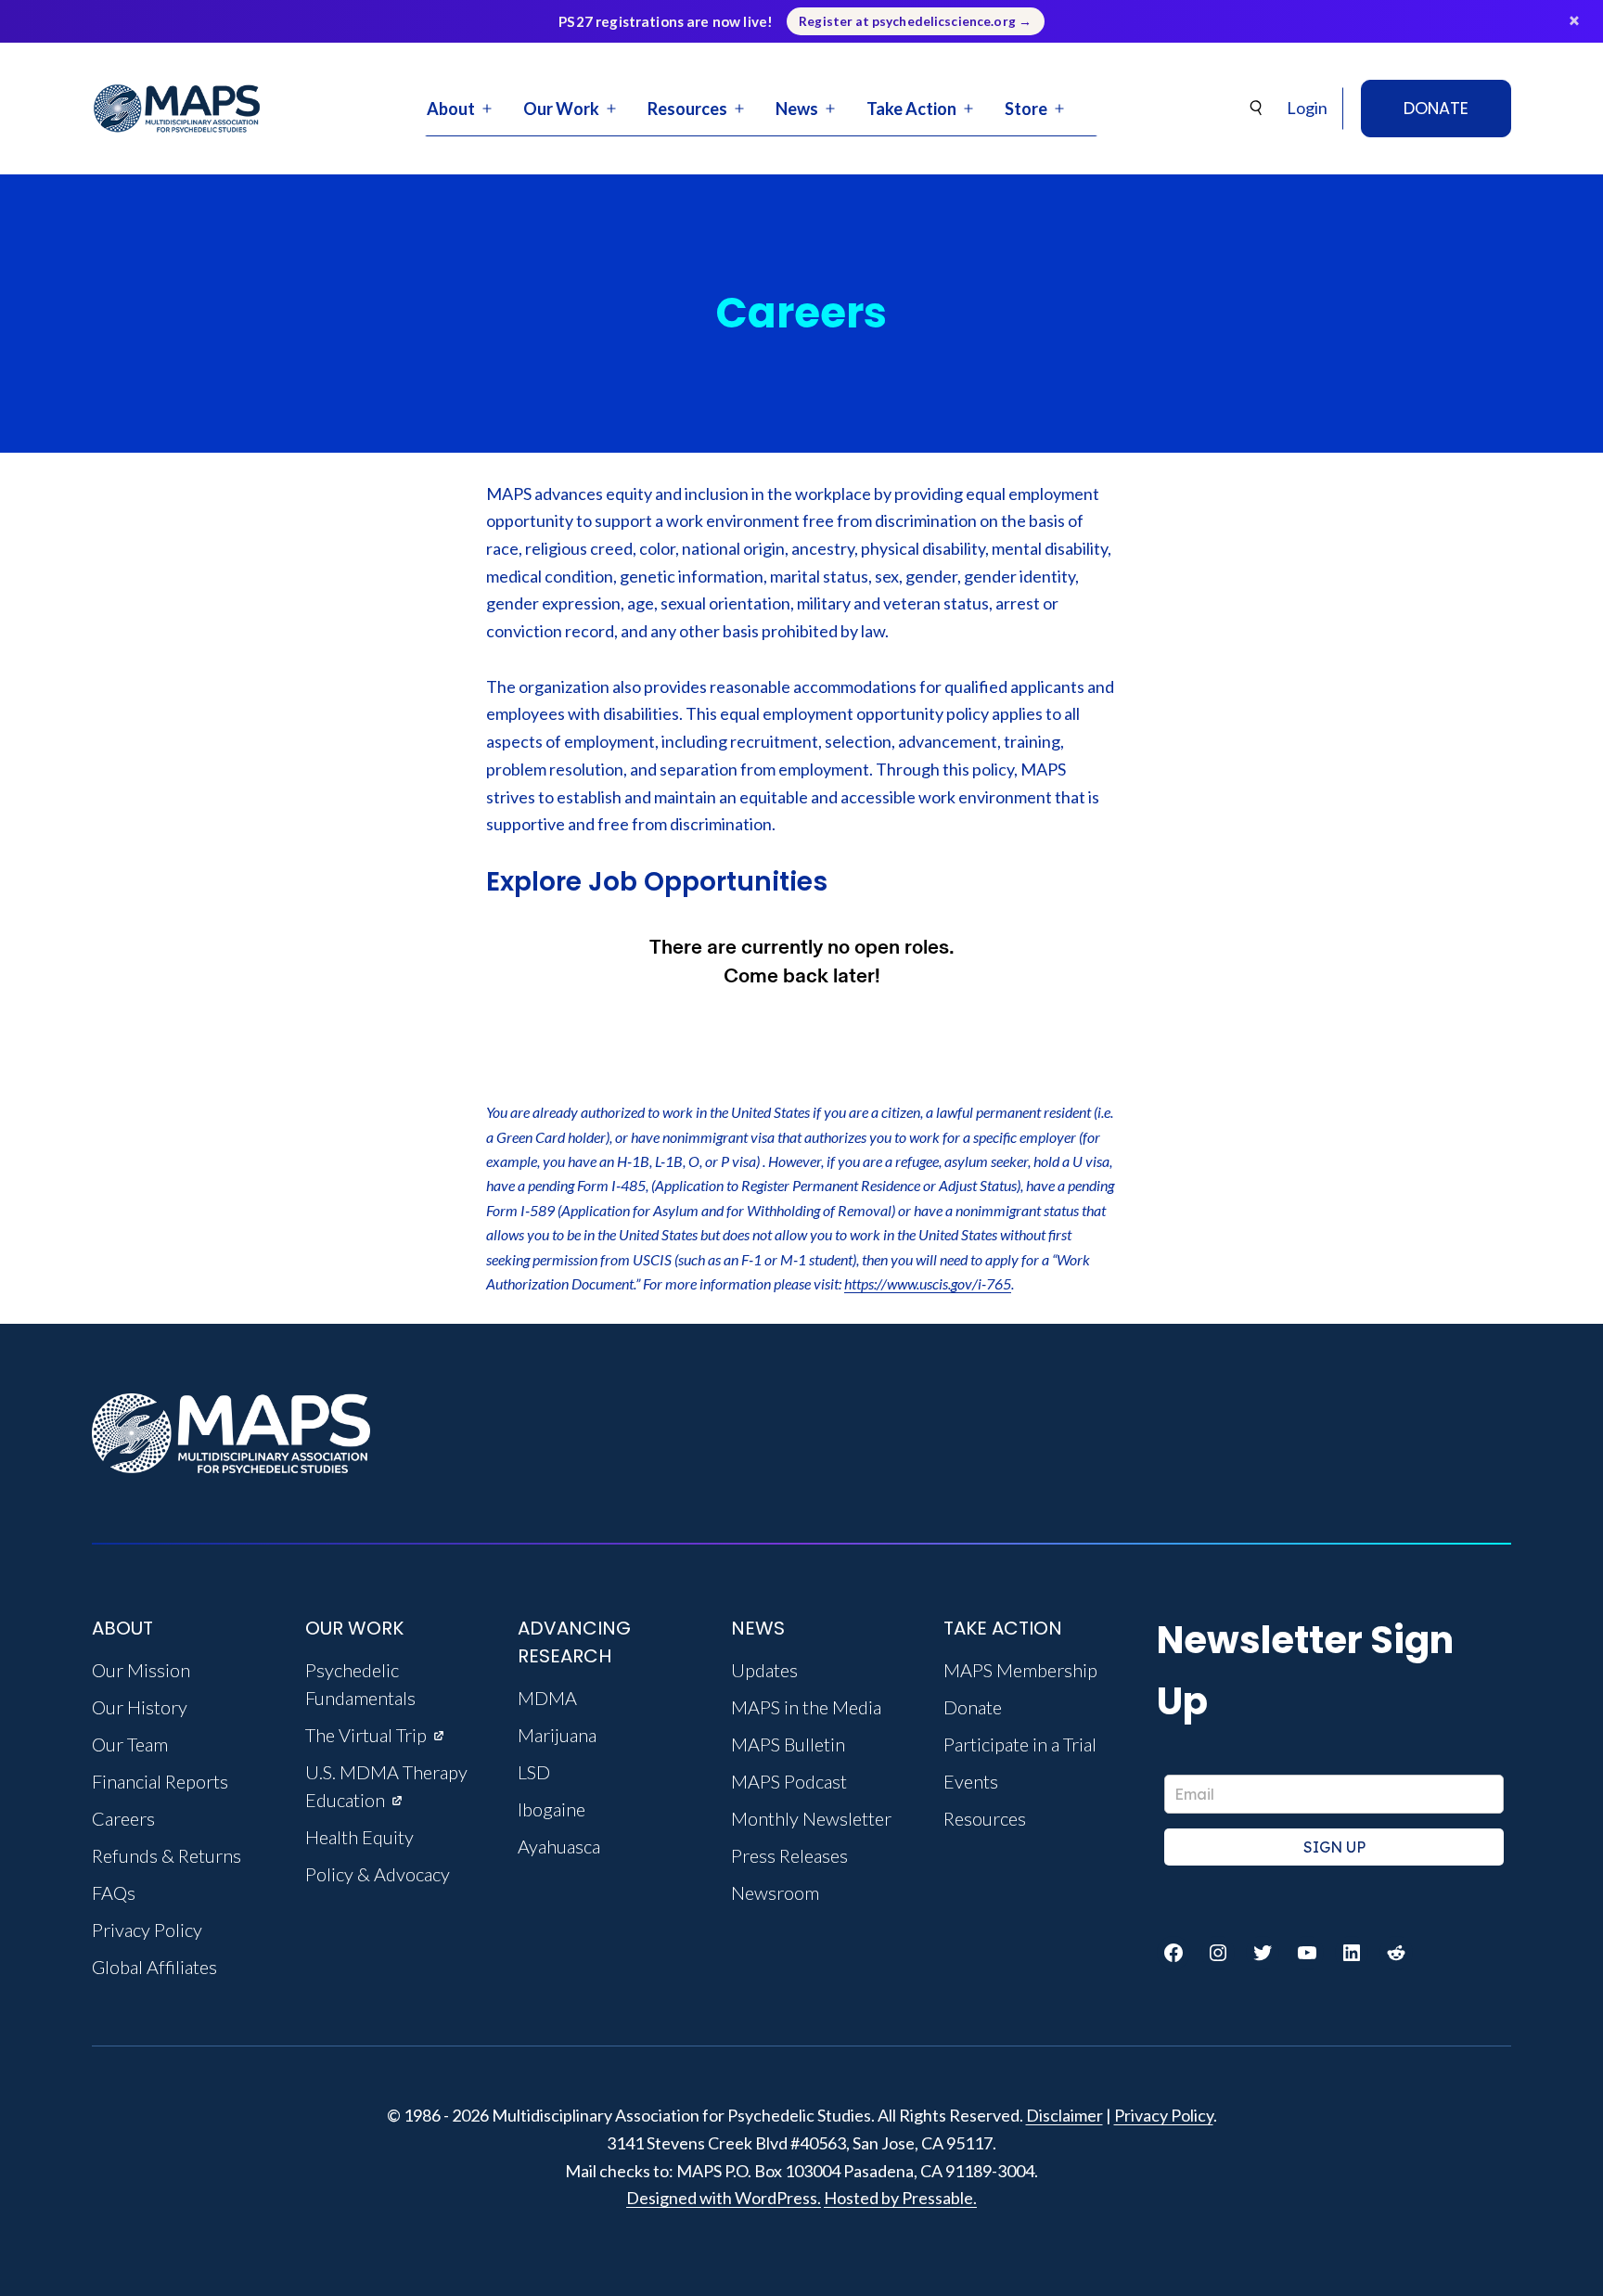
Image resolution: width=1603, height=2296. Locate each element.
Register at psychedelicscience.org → (915, 21)
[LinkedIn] (1352, 1953)
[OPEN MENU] (487, 109)
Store (1026, 109)
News (797, 109)
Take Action (911, 109)
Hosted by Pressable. (900, 2198)
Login (1307, 108)
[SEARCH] (1257, 108)
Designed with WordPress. (724, 2198)
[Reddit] (1396, 1953)
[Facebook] (1173, 1953)
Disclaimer (1064, 2115)
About (451, 109)
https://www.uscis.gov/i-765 (928, 1283)
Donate (1436, 108)
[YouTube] (1307, 1953)
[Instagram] (1218, 1953)
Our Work (561, 109)
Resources (687, 109)
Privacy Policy (1164, 2115)
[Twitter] (1263, 1953)
